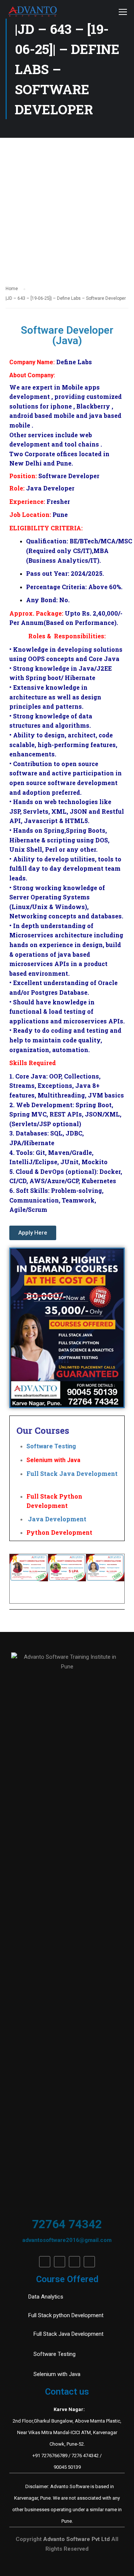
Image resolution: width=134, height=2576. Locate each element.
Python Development (59, 1532)
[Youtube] (74, 2262)
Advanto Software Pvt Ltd (77, 2539)
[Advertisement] (67, 209)
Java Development (56, 1519)
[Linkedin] (60, 2262)
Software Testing (57, 1446)
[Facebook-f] (45, 2262)
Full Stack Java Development (72, 1473)
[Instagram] (89, 2262)
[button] (33, 1233)
